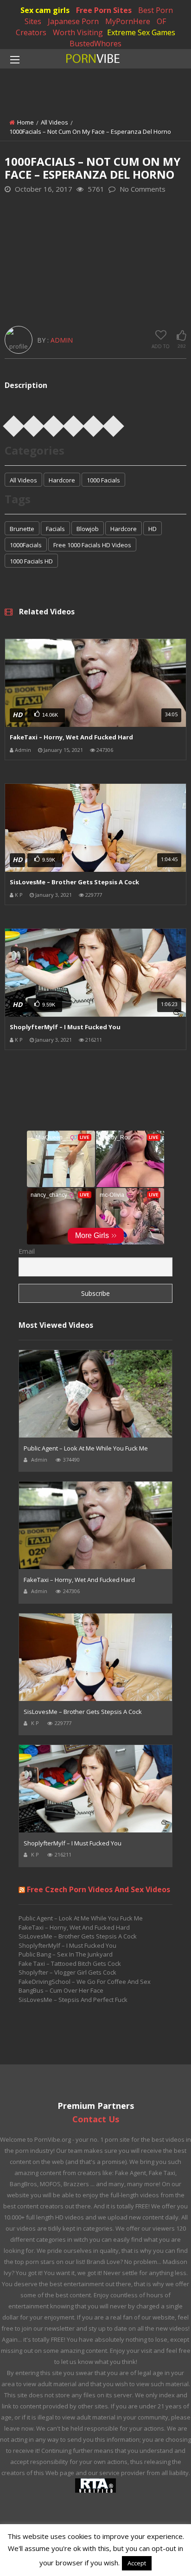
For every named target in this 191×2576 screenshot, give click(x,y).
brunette (22, 529)
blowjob (88, 529)
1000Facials (26, 545)
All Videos (54, 122)
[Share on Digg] (94, 423)
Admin (62, 340)
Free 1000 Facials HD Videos (92, 545)
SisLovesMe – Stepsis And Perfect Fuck (73, 2000)
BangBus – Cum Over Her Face (61, 1990)
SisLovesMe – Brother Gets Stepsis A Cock (74, 882)
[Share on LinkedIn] (74, 423)
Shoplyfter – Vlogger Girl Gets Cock (67, 1972)
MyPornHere (128, 21)
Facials (55, 529)
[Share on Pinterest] (54, 423)
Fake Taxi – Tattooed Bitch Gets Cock (70, 1963)
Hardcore (62, 480)
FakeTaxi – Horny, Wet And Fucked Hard (71, 737)
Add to (161, 346)
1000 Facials (103, 480)
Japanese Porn (73, 21)
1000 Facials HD (31, 561)
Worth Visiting (78, 32)
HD (153, 529)
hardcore (124, 529)
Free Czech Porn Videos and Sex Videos (99, 1889)
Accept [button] (137, 2563)
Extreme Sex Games (141, 32)
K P (19, 895)
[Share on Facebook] (14, 423)
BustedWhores (95, 44)
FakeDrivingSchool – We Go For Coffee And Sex (85, 1982)
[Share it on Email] (114, 423)
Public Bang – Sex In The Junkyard (66, 1954)
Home (25, 122)
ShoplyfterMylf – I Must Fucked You (65, 1027)
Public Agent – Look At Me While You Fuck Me (86, 1448)
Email (27, 1251)
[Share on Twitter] (34, 423)
